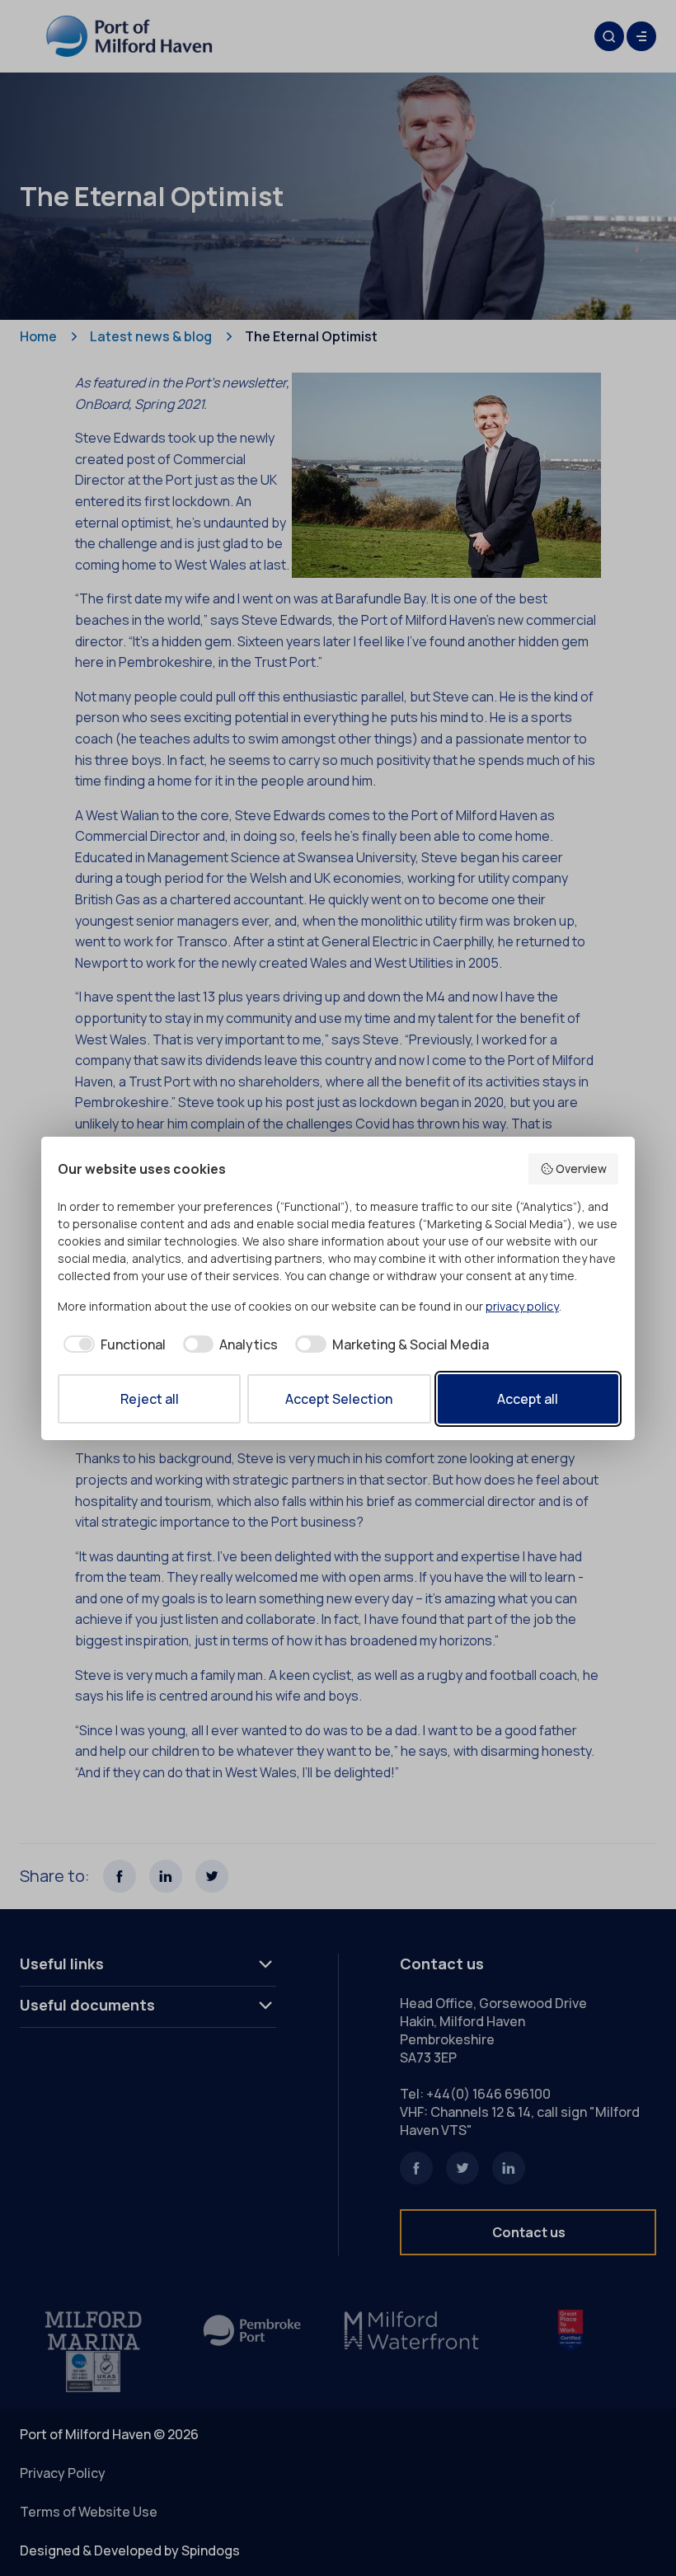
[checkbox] (112, 1344)
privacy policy (522, 1306)
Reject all (150, 1399)
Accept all (528, 1399)
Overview (581, 1168)
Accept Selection (339, 1399)
